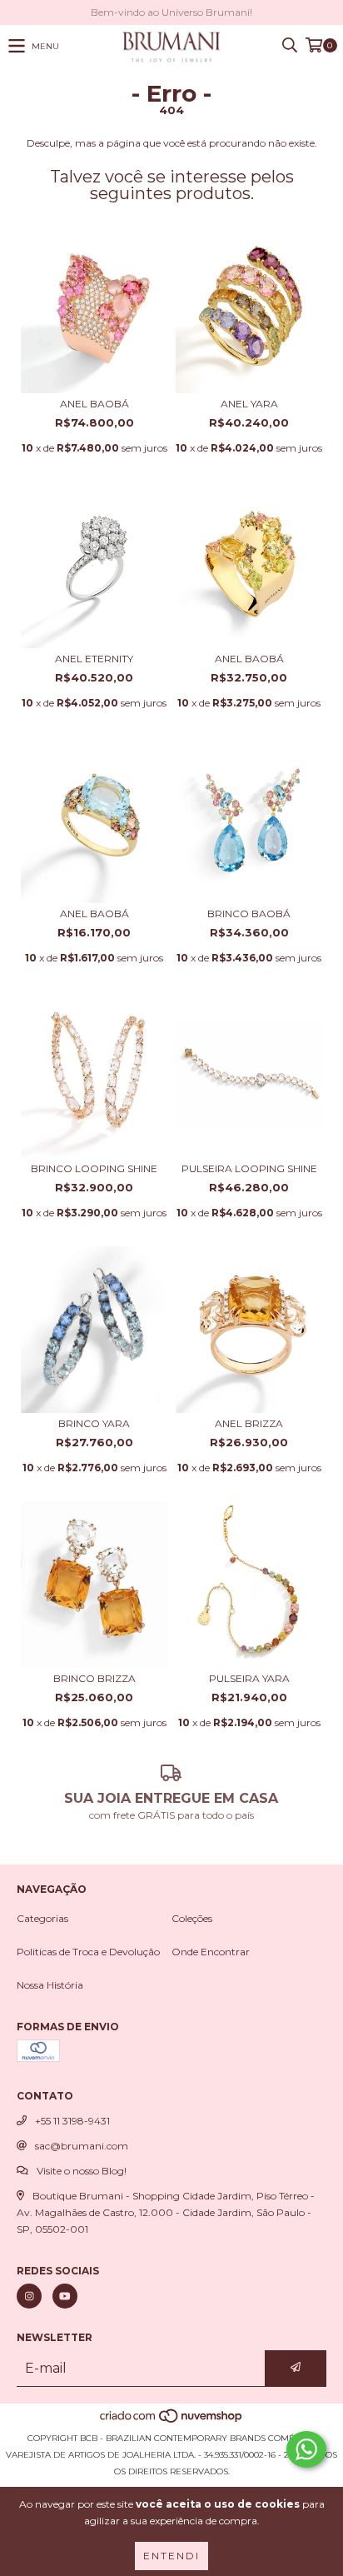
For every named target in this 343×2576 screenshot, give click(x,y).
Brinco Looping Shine (94, 1168)
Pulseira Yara (249, 1678)
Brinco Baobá (249, 914)
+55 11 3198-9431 (72, 2121)
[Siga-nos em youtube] (65, 2296)
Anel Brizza (249, 1423)
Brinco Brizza (94, 1678)
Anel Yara (249, 404)
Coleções (192, 1918)
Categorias (42, 1918)
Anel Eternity (94, 659)
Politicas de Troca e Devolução (88, 1952)
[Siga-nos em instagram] (29, 2296)
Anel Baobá (94, 404)
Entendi (171, 2556)
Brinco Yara (94, 1423)
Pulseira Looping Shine (249, 1168)
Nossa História (50, 1985)
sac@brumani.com (82, 2146)
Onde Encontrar (211, 1952)
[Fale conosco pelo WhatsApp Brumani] (306, 2449)
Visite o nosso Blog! (82, 2171)
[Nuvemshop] (172, 2421)
